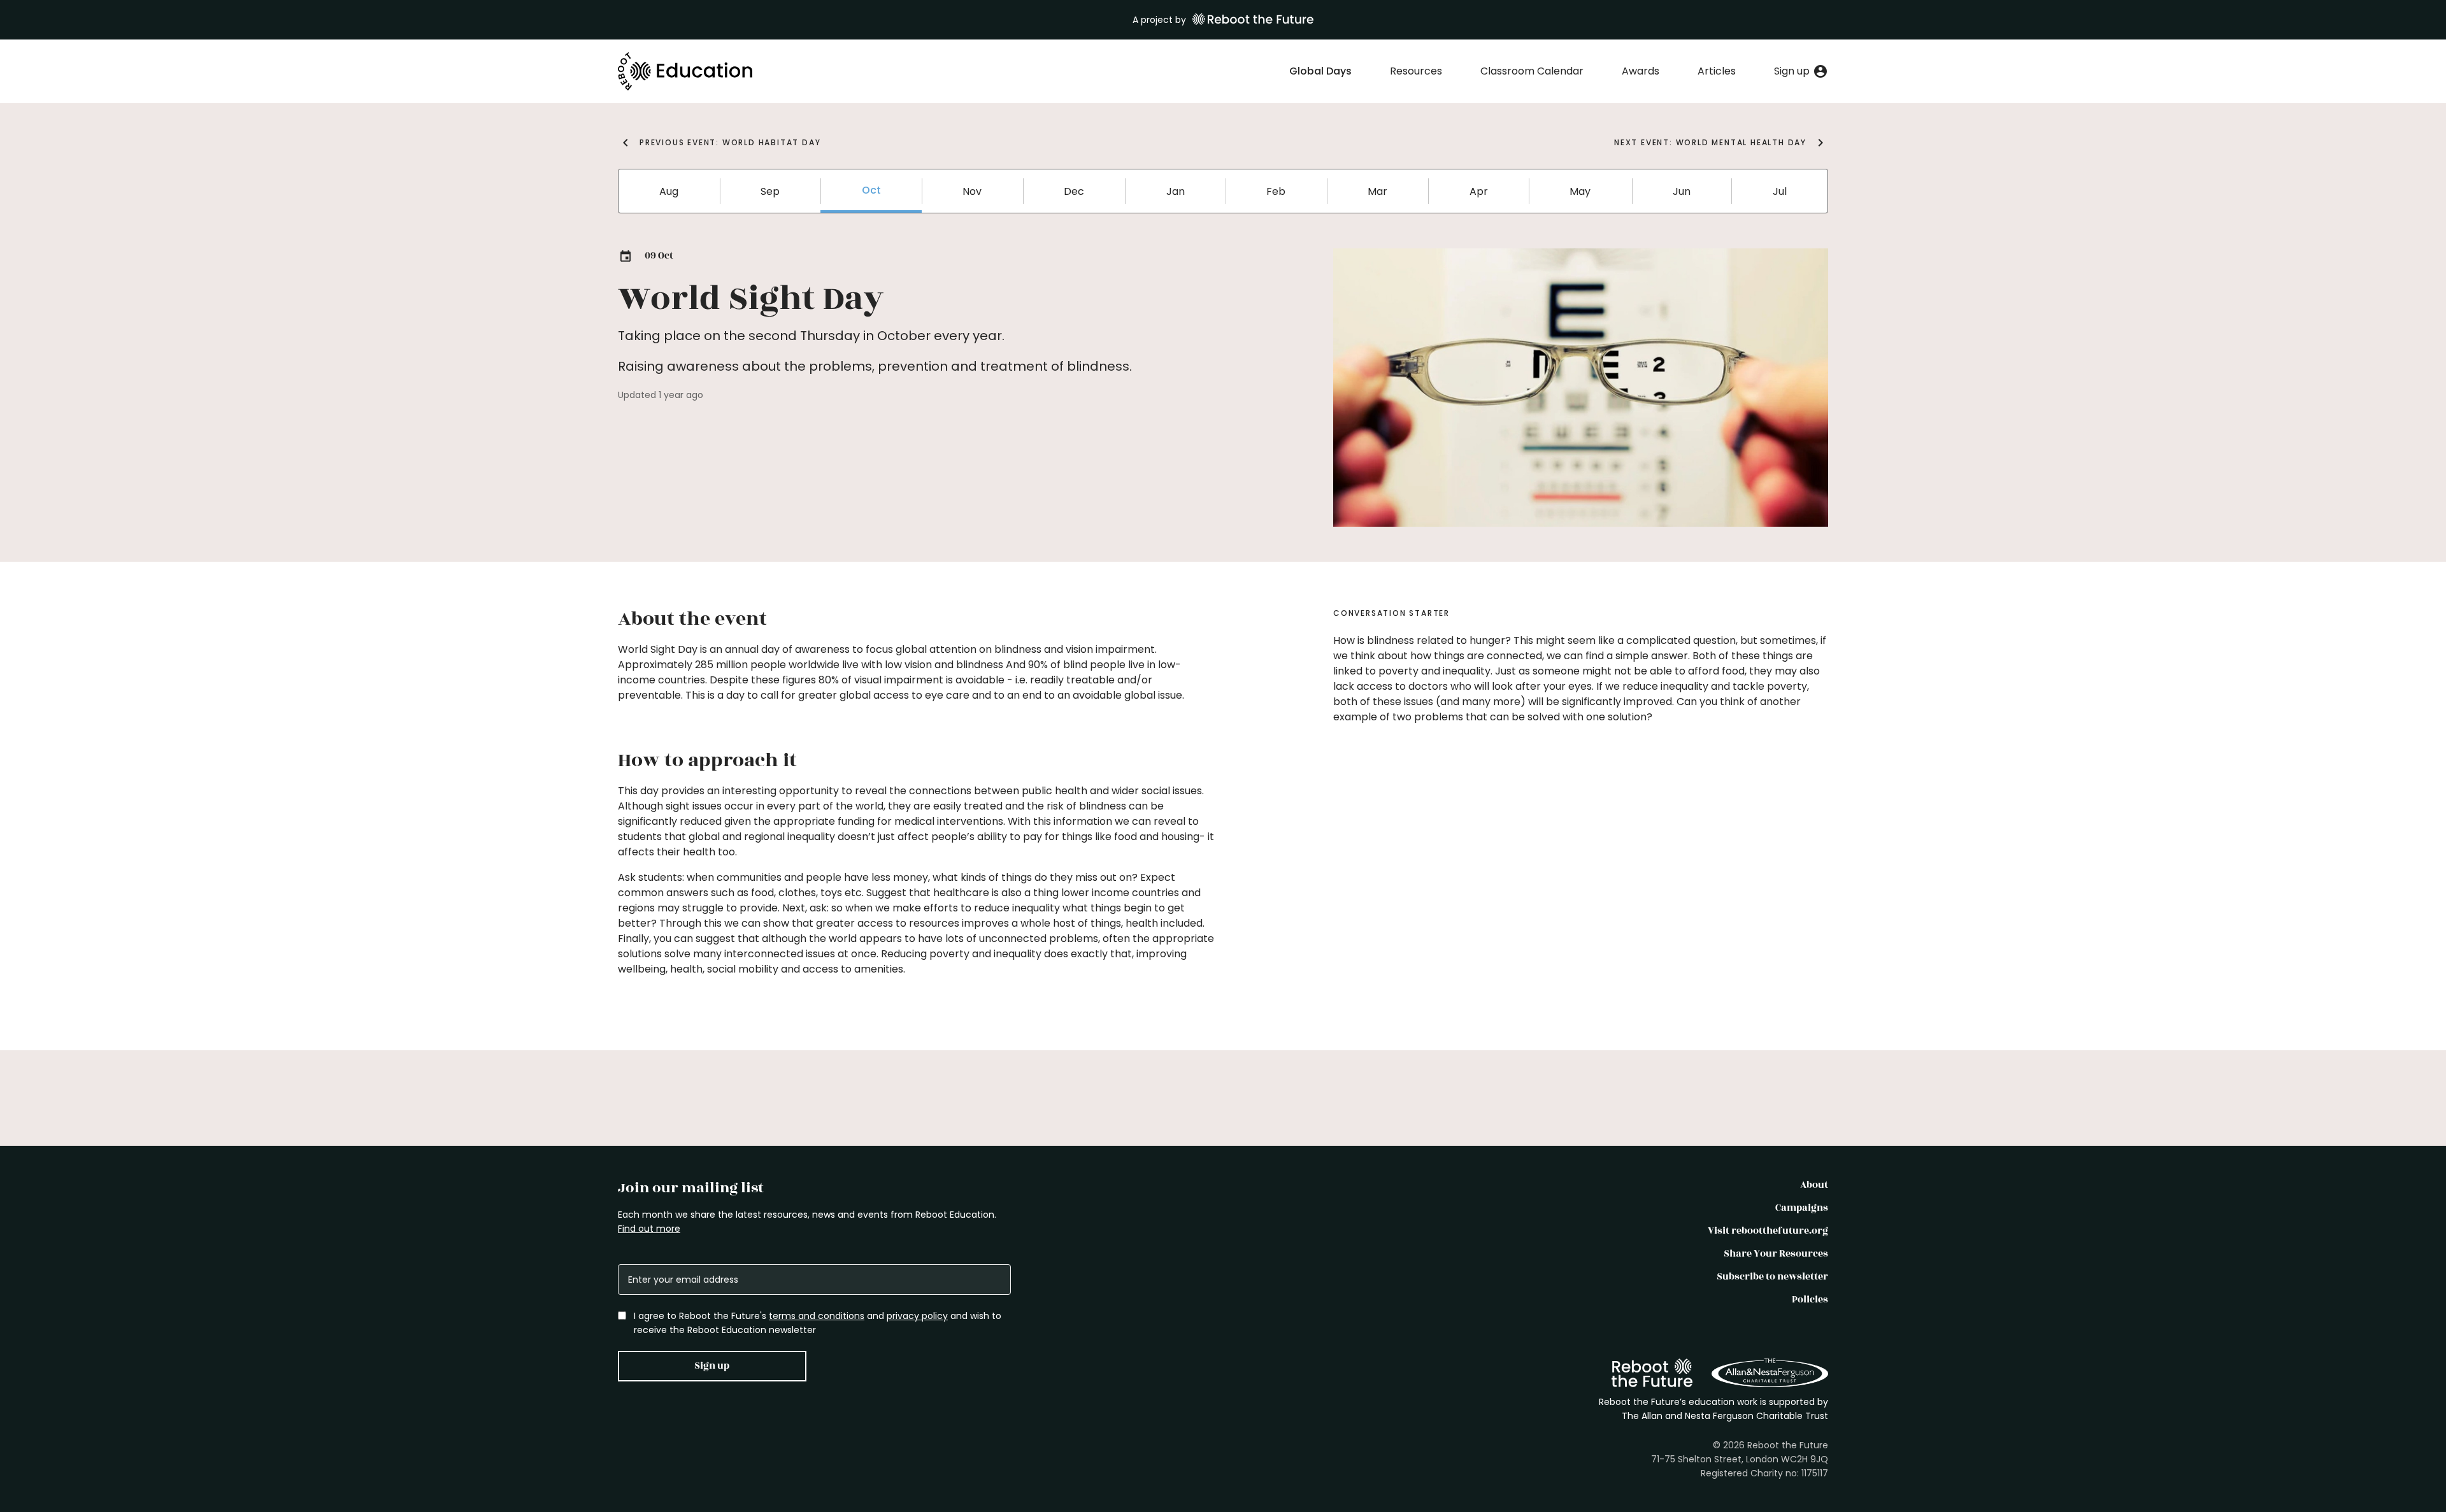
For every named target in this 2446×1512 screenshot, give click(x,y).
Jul (1780, 191)
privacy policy (917, 1316)
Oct (871, 190)
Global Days (1320, 71)
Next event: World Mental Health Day (1710, 142)
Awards (1641, 71)
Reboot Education (686, 71)
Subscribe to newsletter (1772, 1277)
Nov (972, 191)
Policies (1810, 1300)
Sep (770, 191)
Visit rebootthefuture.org (1768, 1231)
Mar (1377, 191)
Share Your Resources (1776, 1254)
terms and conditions (817, 1316)
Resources (1416, 71)
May (1580, 191)
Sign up (712, 1366)
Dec (1074, 191)
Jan (1176, 191)
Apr (1479, 191)
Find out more (649, 1229)
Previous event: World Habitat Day (730, 142)
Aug (669, 191)
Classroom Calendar (1532, 71)
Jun (1682, 191)
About (1814, 1185)
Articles (1717, 71)
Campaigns (1802, 1208)
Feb (1276, 191)
